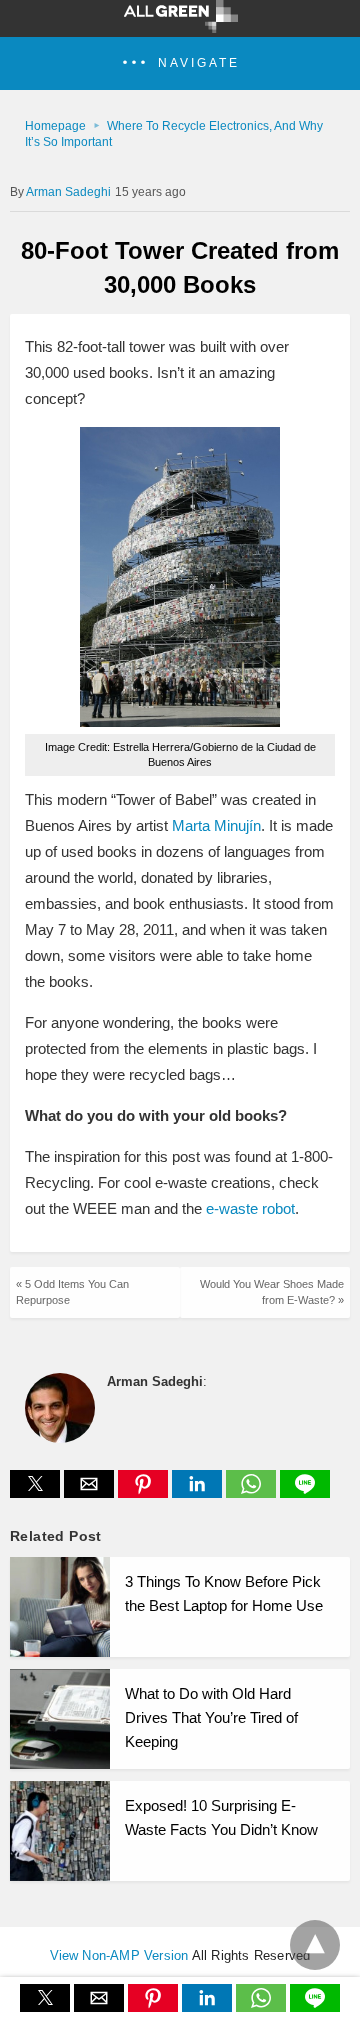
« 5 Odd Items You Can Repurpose (72, 1291)
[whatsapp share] (253, 1492)
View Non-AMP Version (119, 1955)
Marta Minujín (216, 825)
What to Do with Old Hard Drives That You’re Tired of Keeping (211, 1717)
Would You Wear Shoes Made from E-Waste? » (272, 1291)
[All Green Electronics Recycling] (180, 27)
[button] (180, 63)
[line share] (305, 1492)
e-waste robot (250, 1208)
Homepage (55, 126)
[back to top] (315, 1945)
